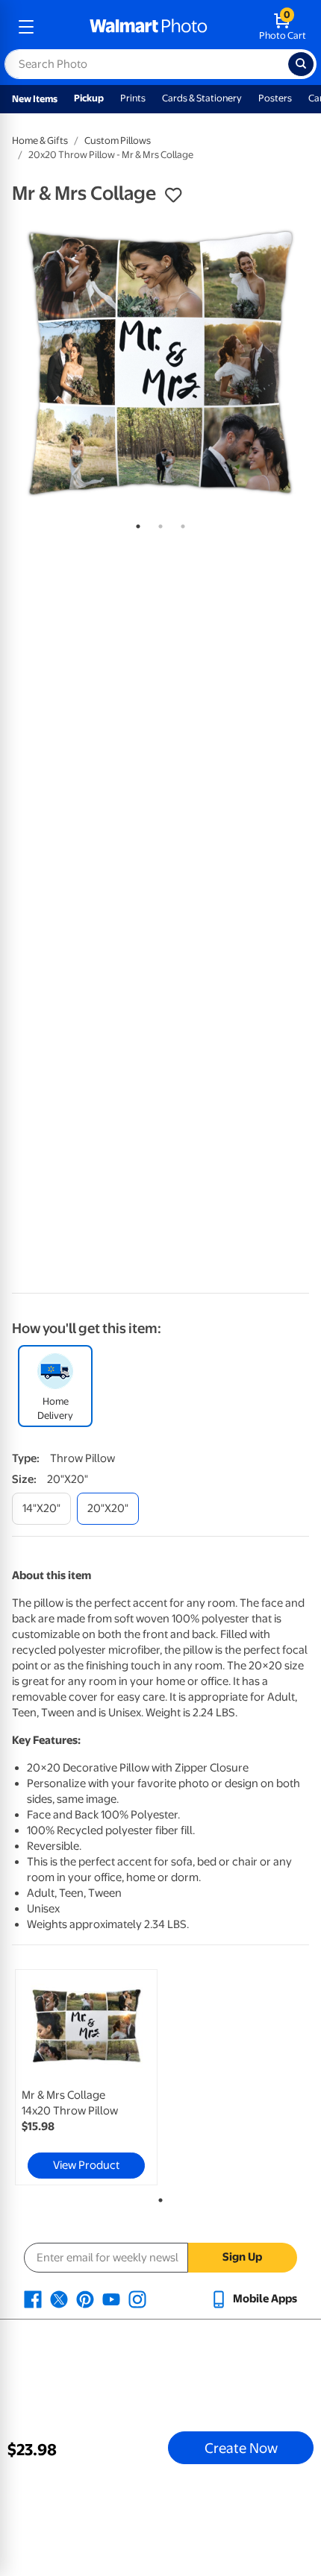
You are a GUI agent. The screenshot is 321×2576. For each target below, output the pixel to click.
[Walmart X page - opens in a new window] (59, 2299)
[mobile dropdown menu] (26, 27)
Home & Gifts (40, 141)
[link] (86, 2077)
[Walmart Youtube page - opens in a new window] (111, 2299)
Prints (133, 98)
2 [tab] (158, 523)
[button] (173, 195)
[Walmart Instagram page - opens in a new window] (137, 2299)
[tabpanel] (160, 363)
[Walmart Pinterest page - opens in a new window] (85, 2299)
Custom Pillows (118, 141)
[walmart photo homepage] (149, 27)
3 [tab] (180, 523)
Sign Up (242, 2257)
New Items (35, 99)
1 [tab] (135, 523)
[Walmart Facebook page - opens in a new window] (33, 2299)
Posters (275, 98)
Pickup (89, 98)
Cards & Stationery (202, 98)
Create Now (241, 2448)
